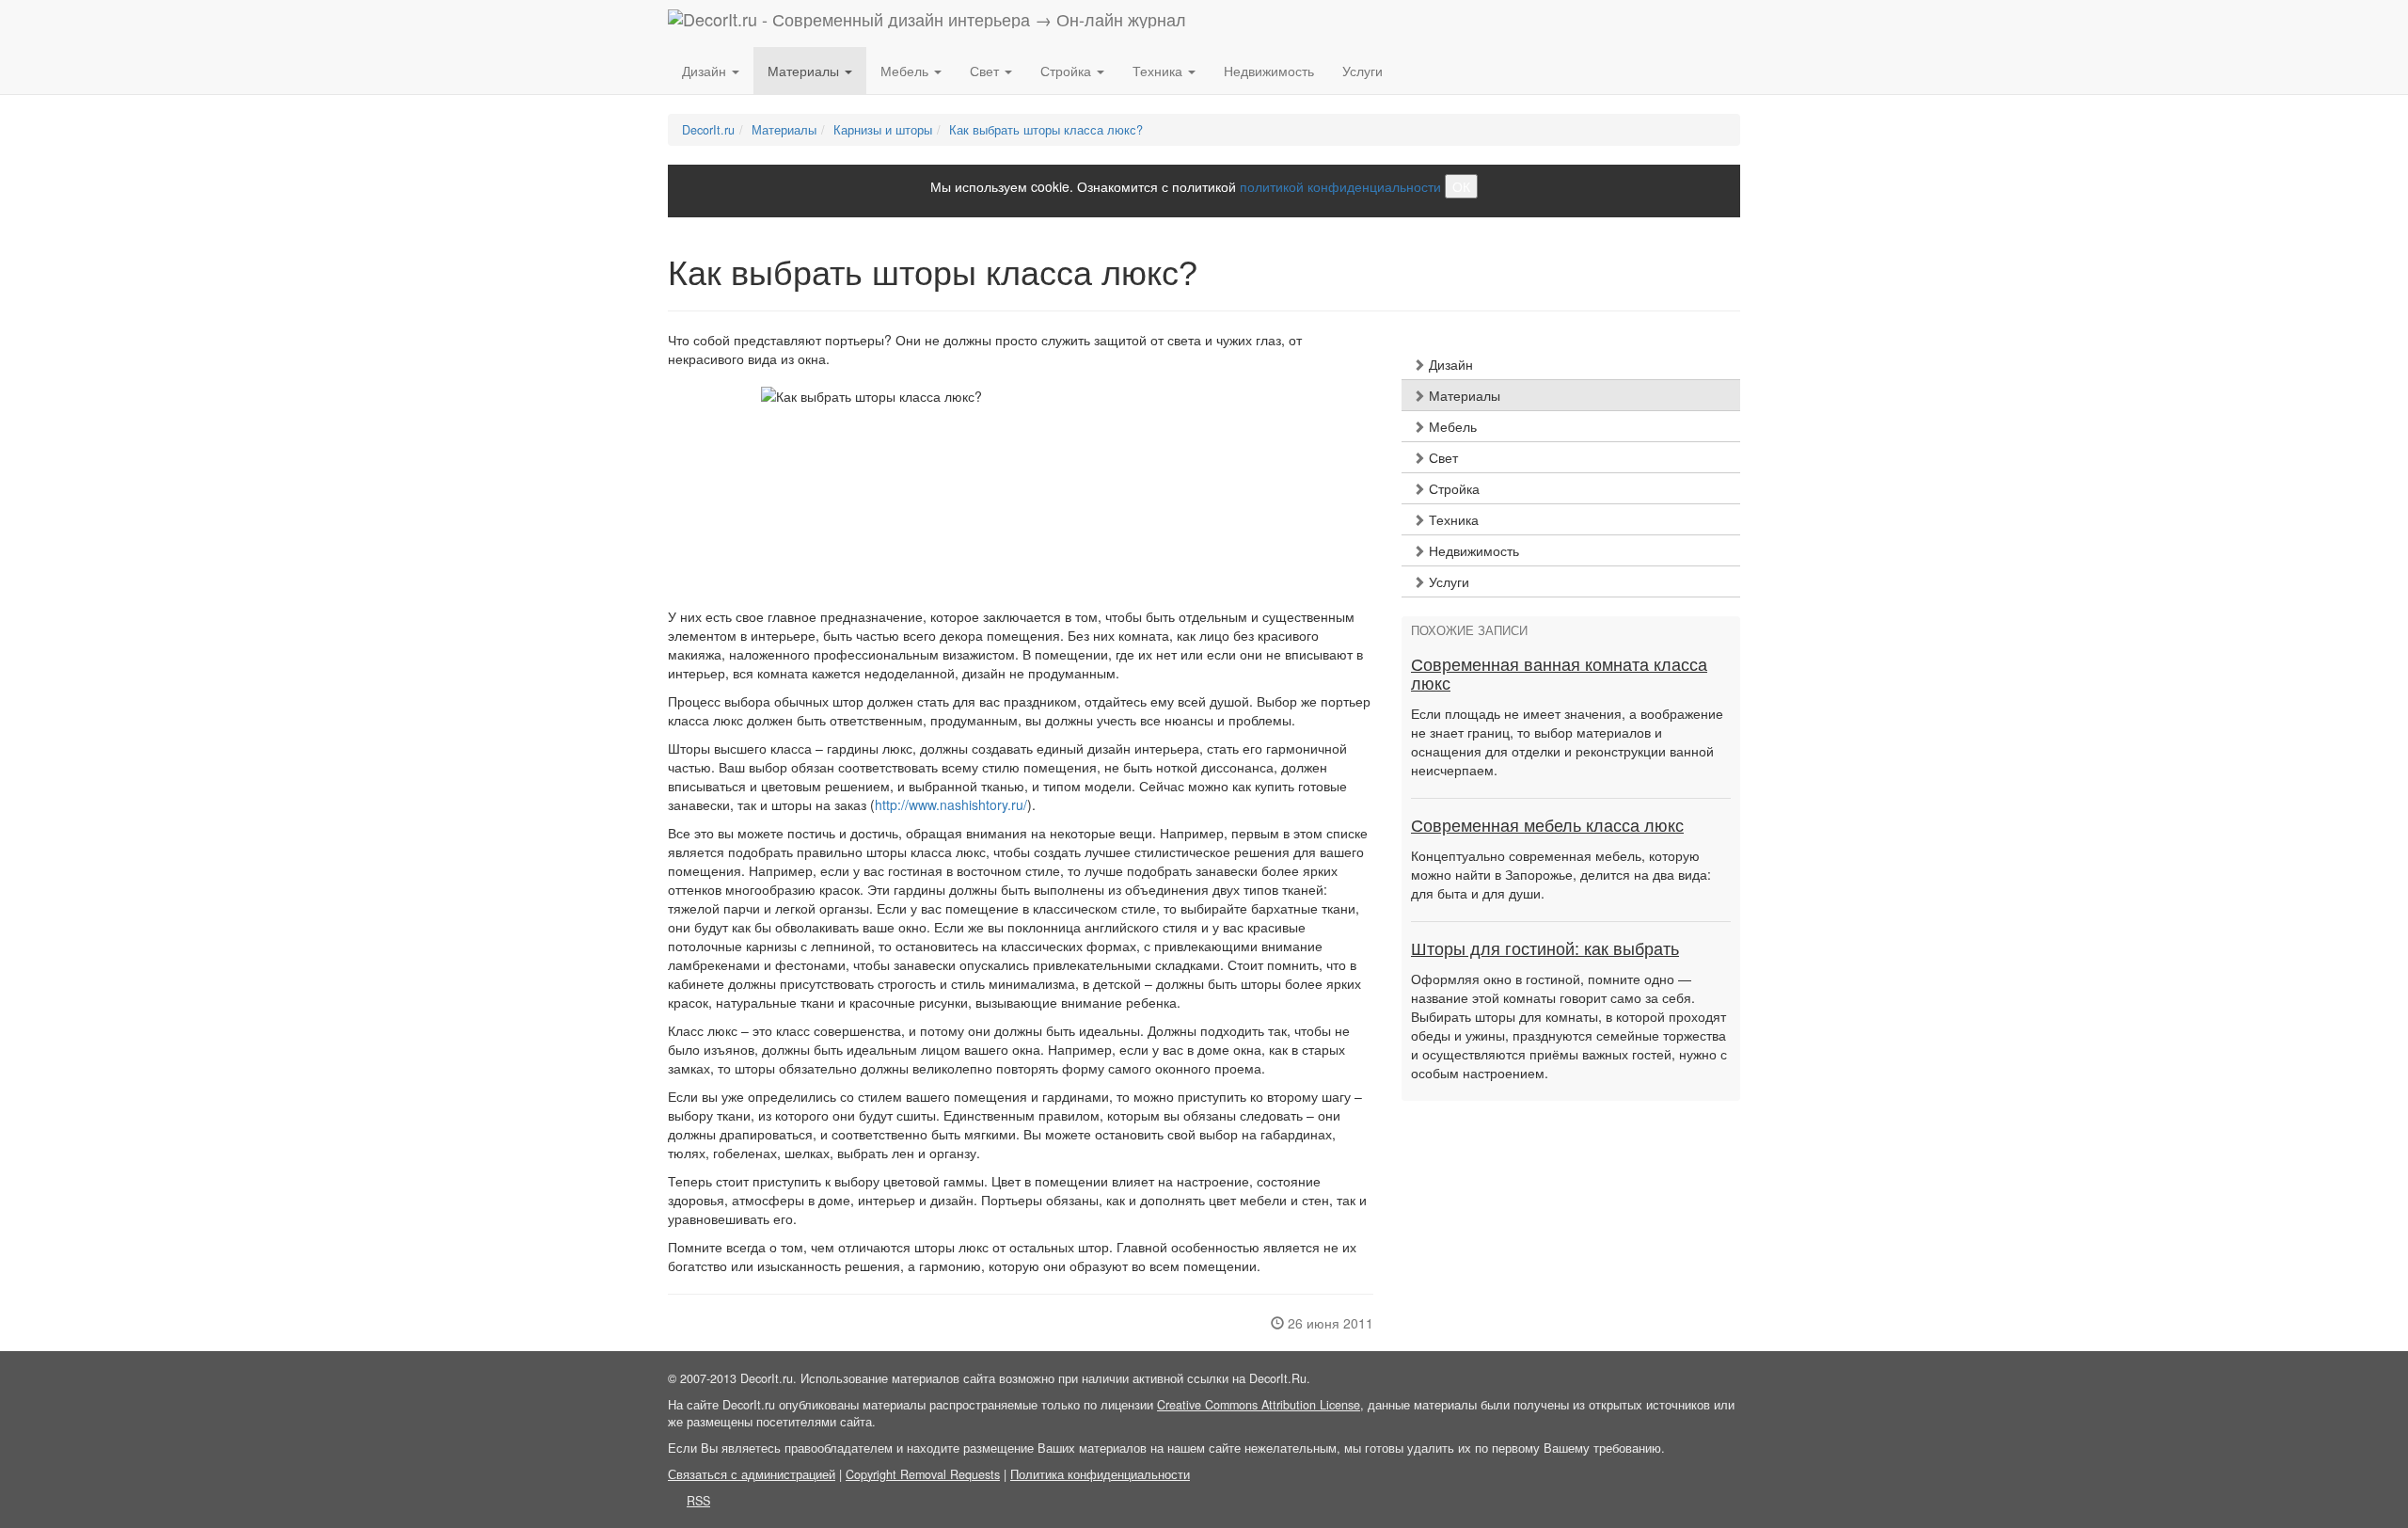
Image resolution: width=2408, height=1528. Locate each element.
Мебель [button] (906, 71)
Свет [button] (986, 71)
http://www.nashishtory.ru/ (951, 804)
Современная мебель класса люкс (1547, 826)
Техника (1452, 519)
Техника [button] (1159, 71)
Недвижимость (1269, 71)
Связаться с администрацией (752, 1474)
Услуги (1362, 71)
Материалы (1463, 395)
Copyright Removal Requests (923, 1474)
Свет (1442, 457)
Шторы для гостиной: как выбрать (1545, 949)
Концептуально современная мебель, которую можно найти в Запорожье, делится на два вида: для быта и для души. (1561, 874)
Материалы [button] (805, 71)
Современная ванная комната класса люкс (1559, 675)
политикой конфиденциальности (1340, 186)
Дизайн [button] (706, 71)
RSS (698, 1501)
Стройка (1452, 488)
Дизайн (1449, 364)
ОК (1461, 186)
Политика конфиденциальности (1100, 1474)
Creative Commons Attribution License (1259, 1405)
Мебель (1451, 426)
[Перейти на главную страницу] (927, 24)
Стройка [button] (1068, 71)
